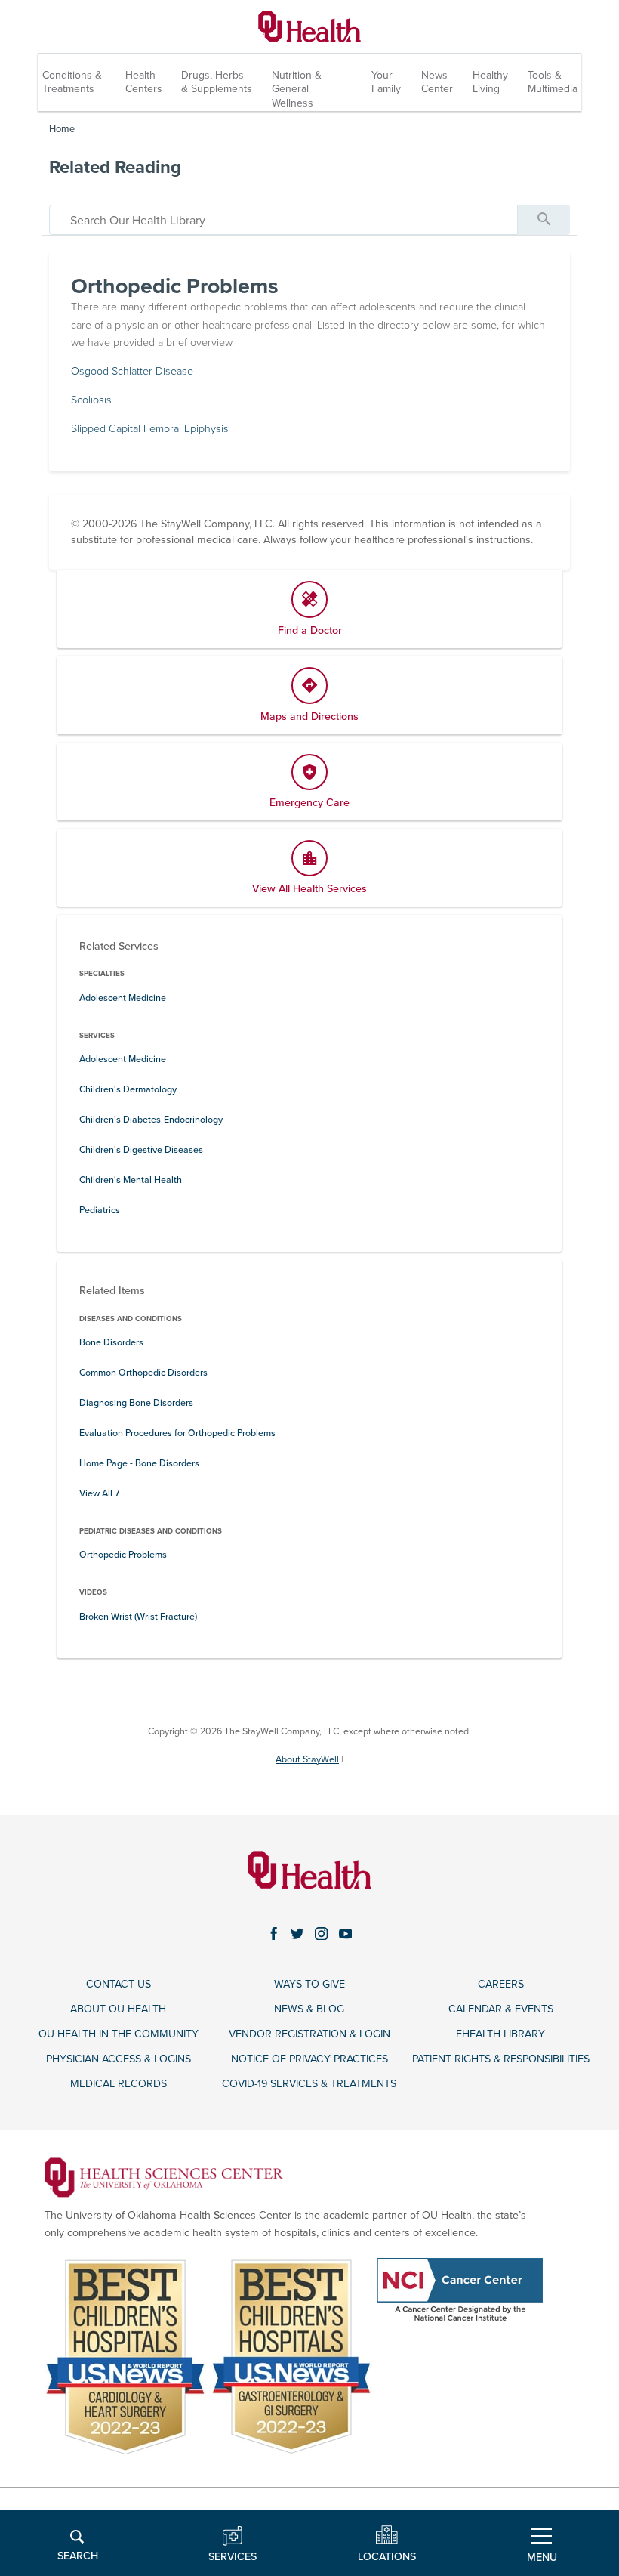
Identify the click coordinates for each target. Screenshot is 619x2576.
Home (62, 129)
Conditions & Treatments (72, 82)
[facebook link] (274, 1933)
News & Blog (309, 2009)
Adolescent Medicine (123, 998)
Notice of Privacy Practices (309, 2059)
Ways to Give (309, 1984)
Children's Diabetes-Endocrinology (151, 1120)
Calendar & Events (501, 2009)
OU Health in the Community (119, 2034)
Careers (501, 1984)
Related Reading (115, 167)
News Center (437, 82)
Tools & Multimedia (553, 82)
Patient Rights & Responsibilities (501, 2059)
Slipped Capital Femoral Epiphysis (150, 429)
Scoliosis (91, 400)
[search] (283, 220)
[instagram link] (322, 1933)
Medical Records (119, 2084)
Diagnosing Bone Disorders (136, 1403)
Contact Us (119, 1984)
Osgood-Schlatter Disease (132, 371)
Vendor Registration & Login (309, 2034)
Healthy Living (490, 82)
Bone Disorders (111, 1343)
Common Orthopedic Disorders (143, 1373)
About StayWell (307, 1760)
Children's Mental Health (131, 1180)
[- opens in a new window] (164, 2177)
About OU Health (118, 2009)
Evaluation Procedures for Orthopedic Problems (177, 1433)
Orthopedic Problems (123, 1555)
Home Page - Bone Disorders (139, 1464)
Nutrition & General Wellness (297, 89)
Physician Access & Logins (119, 2059)
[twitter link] (297, 1933)
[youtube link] (346, 1933)
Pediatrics (100, 1211)
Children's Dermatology (128, 1090)
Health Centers (144, 82)
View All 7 (100, 1494)
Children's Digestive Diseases (141, 1150)
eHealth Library (500, 2034)
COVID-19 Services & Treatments (309, 2084)
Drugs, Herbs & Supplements (217, 82)
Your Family (386, 82)
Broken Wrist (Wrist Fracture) (138, 1617)
